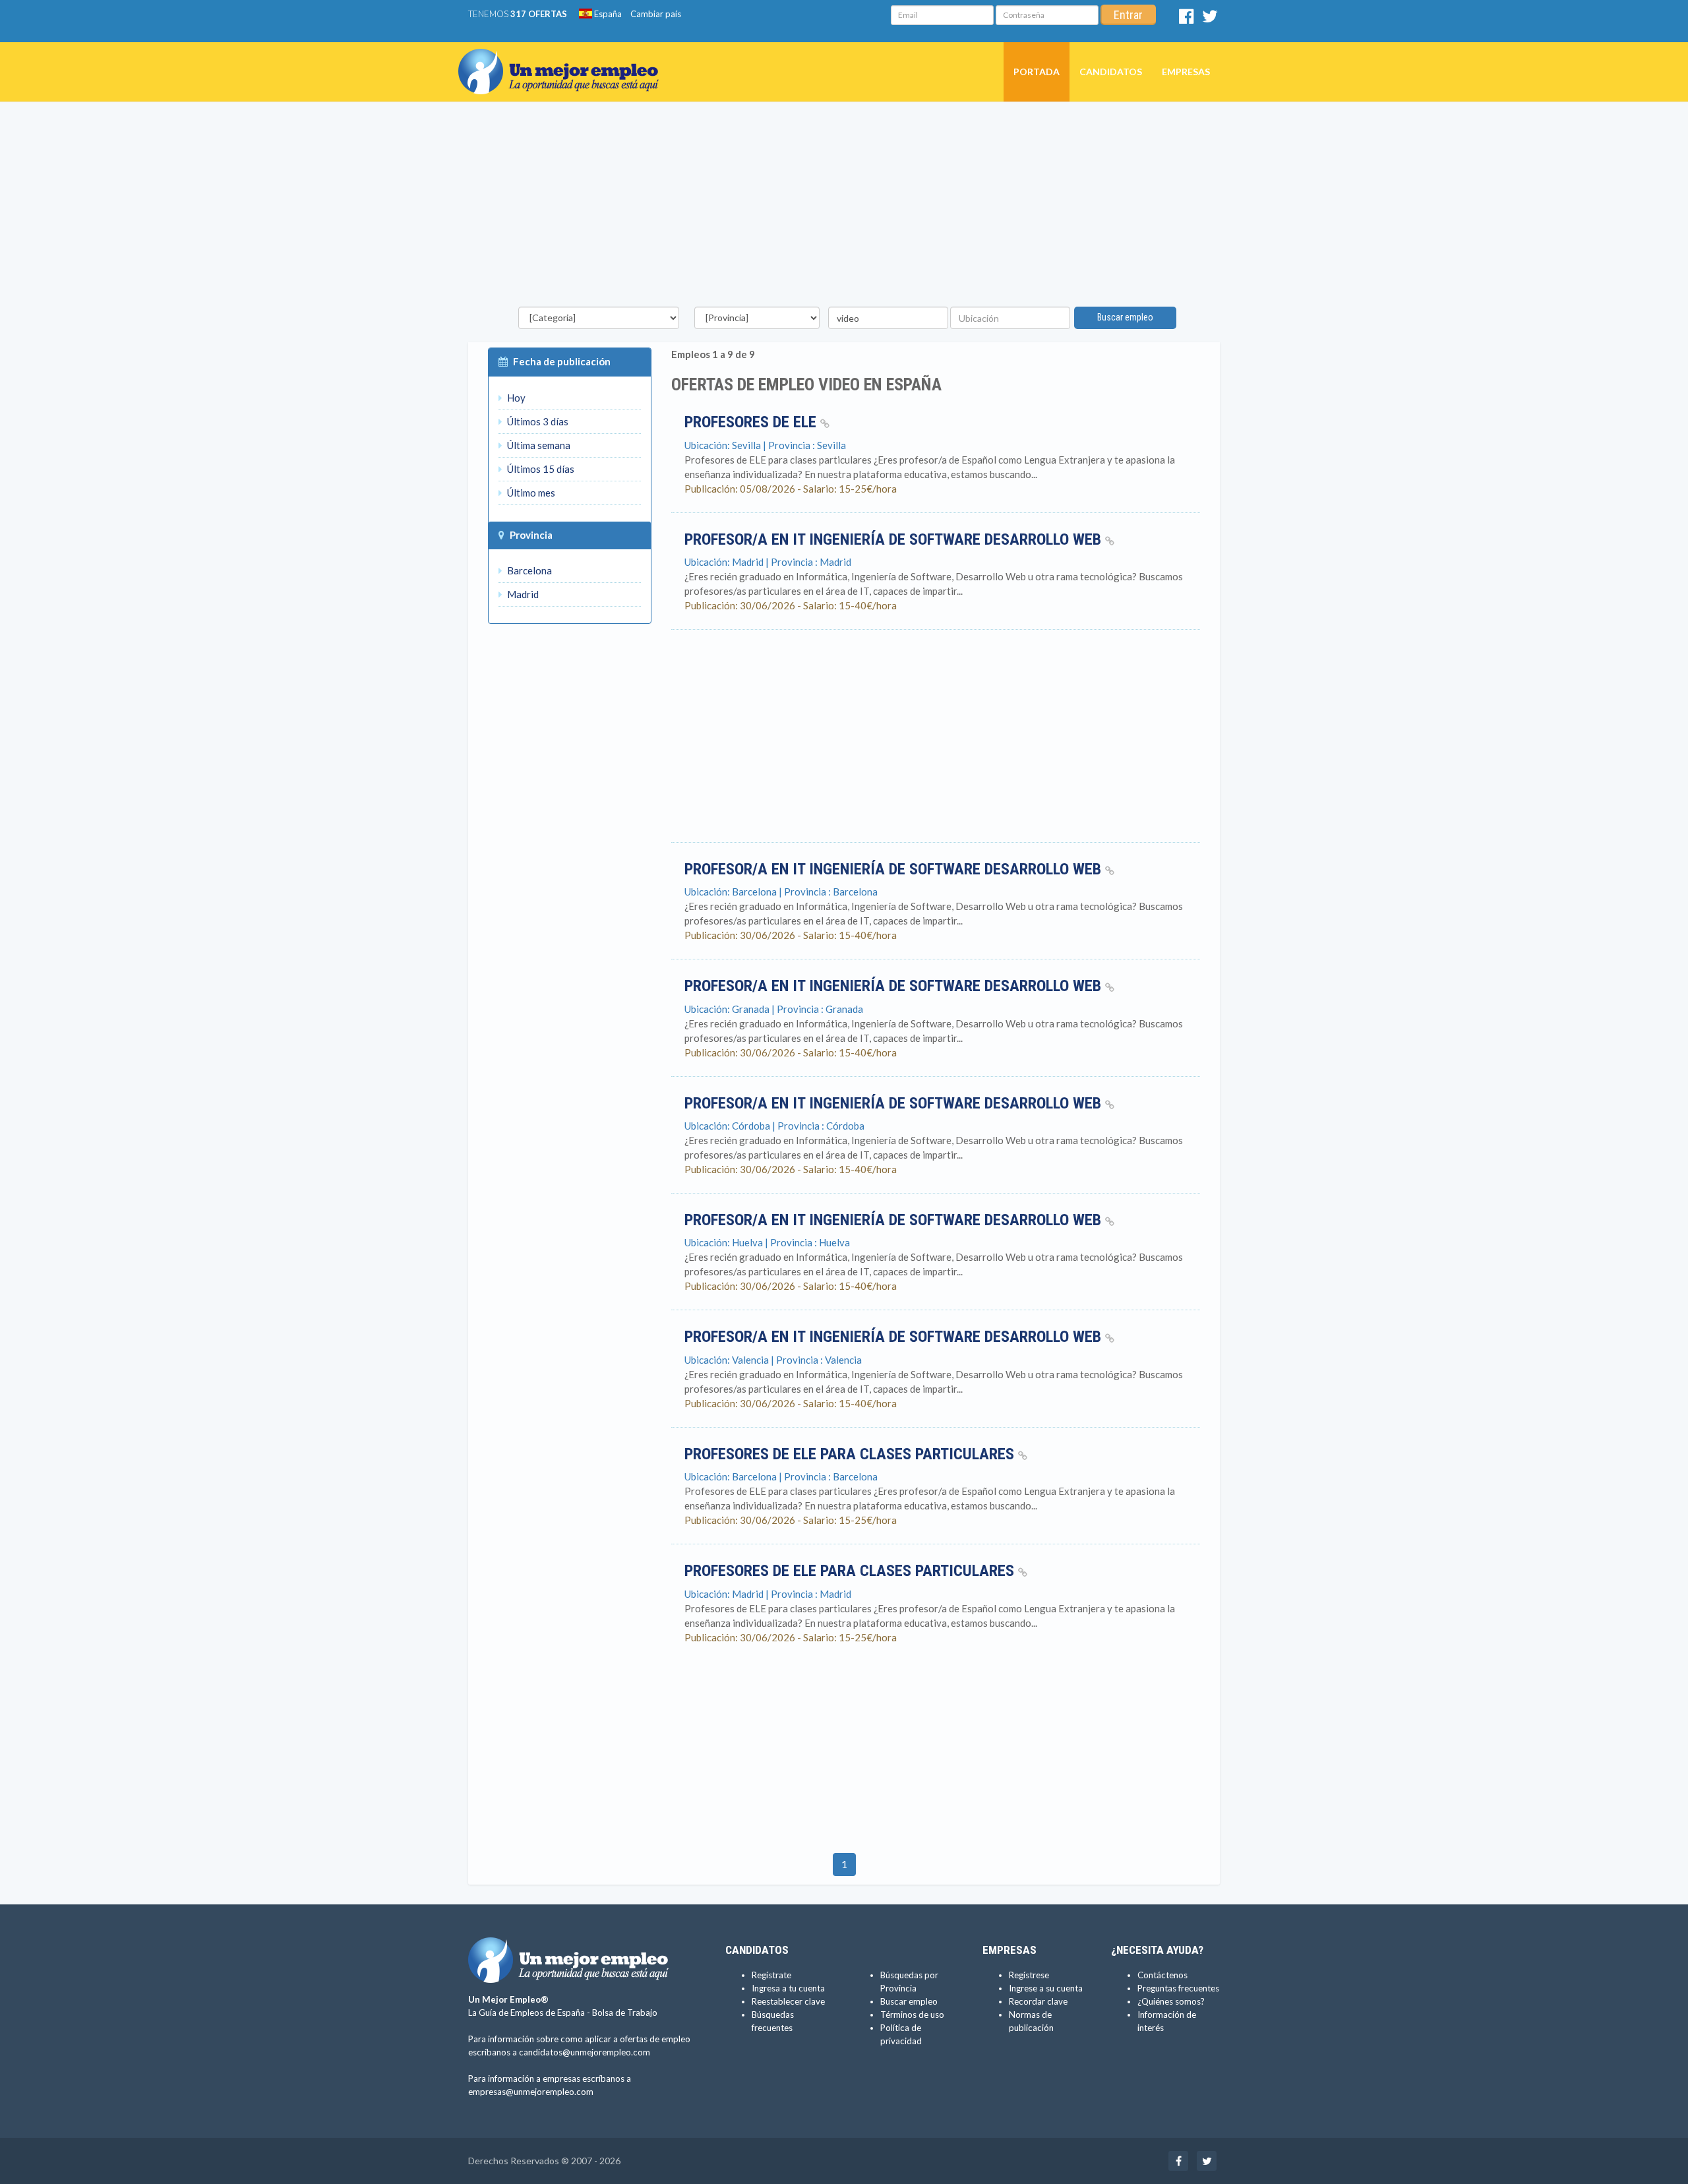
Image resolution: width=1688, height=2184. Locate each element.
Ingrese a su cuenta (1046, 1988)
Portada (1037, 72)
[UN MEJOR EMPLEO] (563, 59)
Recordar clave (1038, 2001)
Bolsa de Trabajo (625, 2013)
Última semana (538, 445)
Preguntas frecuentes (1178, 1988)
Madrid (522, 594)
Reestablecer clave (788, 2001)
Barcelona (528, 570)
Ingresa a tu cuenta (788, 1988)
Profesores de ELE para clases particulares (851, 1454)
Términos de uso (912, 2015)
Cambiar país (656, 14)
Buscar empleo (1125, 317)
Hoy (515, 398)
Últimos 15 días (540, 469)
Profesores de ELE (752, 422)
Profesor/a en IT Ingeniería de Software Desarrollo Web (895, 539)
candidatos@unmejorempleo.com (585, 2052)
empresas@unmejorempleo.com (531, 2092)
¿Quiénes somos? (1171, 2001)
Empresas (1186, 72)
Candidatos (1111, 72)
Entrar (1128, 15)
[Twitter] (1210, 19)
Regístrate (771, 1975)
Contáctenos (1162, 1975)
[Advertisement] (844, 208)
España (607, 14)
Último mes (530, 493)
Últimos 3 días (537, 421)
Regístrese (1029, 1975)
